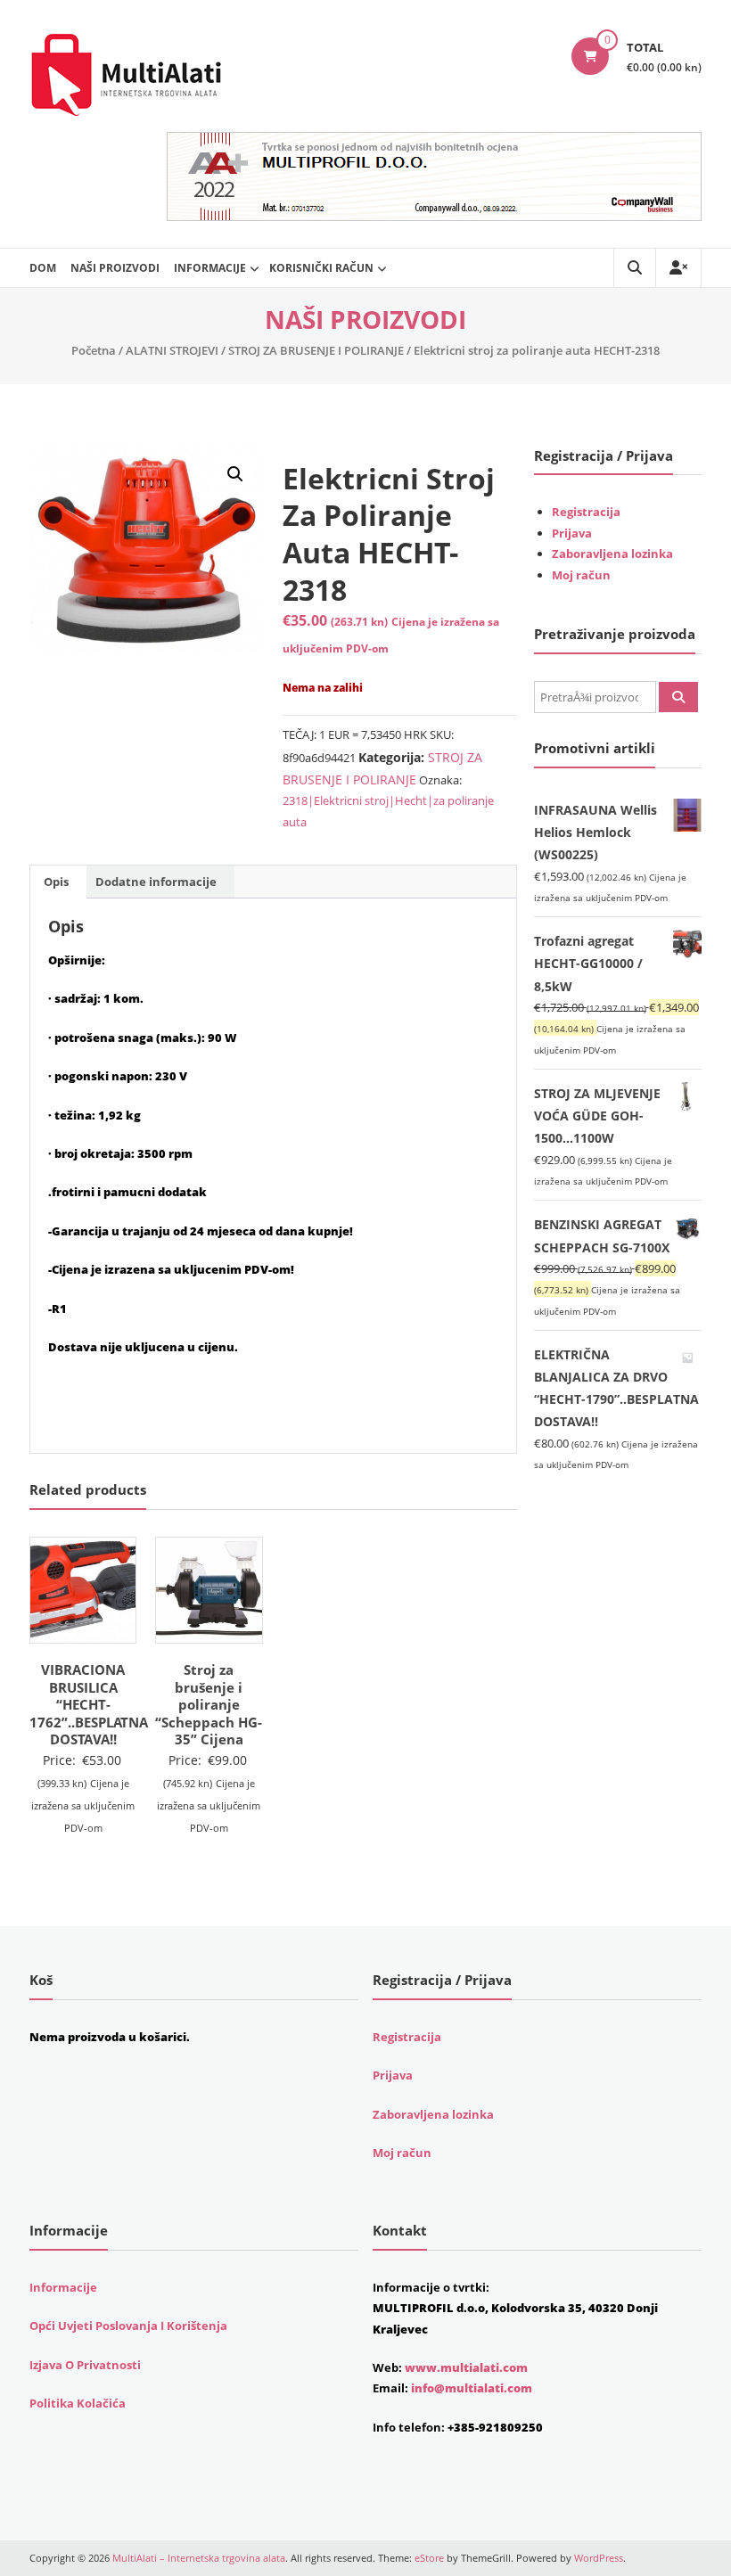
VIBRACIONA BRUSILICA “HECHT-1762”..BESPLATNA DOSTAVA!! (89, 1704)
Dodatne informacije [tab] (156, 882)
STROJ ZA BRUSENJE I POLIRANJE (316, 350)
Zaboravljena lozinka (612, 554)
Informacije (210, 268)
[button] (235, 474)
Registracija (586, 512)
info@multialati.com (472, 2388)
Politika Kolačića (78, 2403)
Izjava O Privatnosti (85, 2365)
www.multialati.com (466, 2367)
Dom (43, 268)
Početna (94, 350)
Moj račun (581, 575)
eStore (429, 2558)
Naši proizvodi (115, 268)
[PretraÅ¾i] (678, 697)
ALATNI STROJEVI (172, 350)
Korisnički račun (321, 268)
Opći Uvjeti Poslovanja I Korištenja (128, 2326)
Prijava (572, 533)
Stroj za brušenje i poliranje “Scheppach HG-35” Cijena (209, 1704)
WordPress (599, 2558)
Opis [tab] (56, 882)
